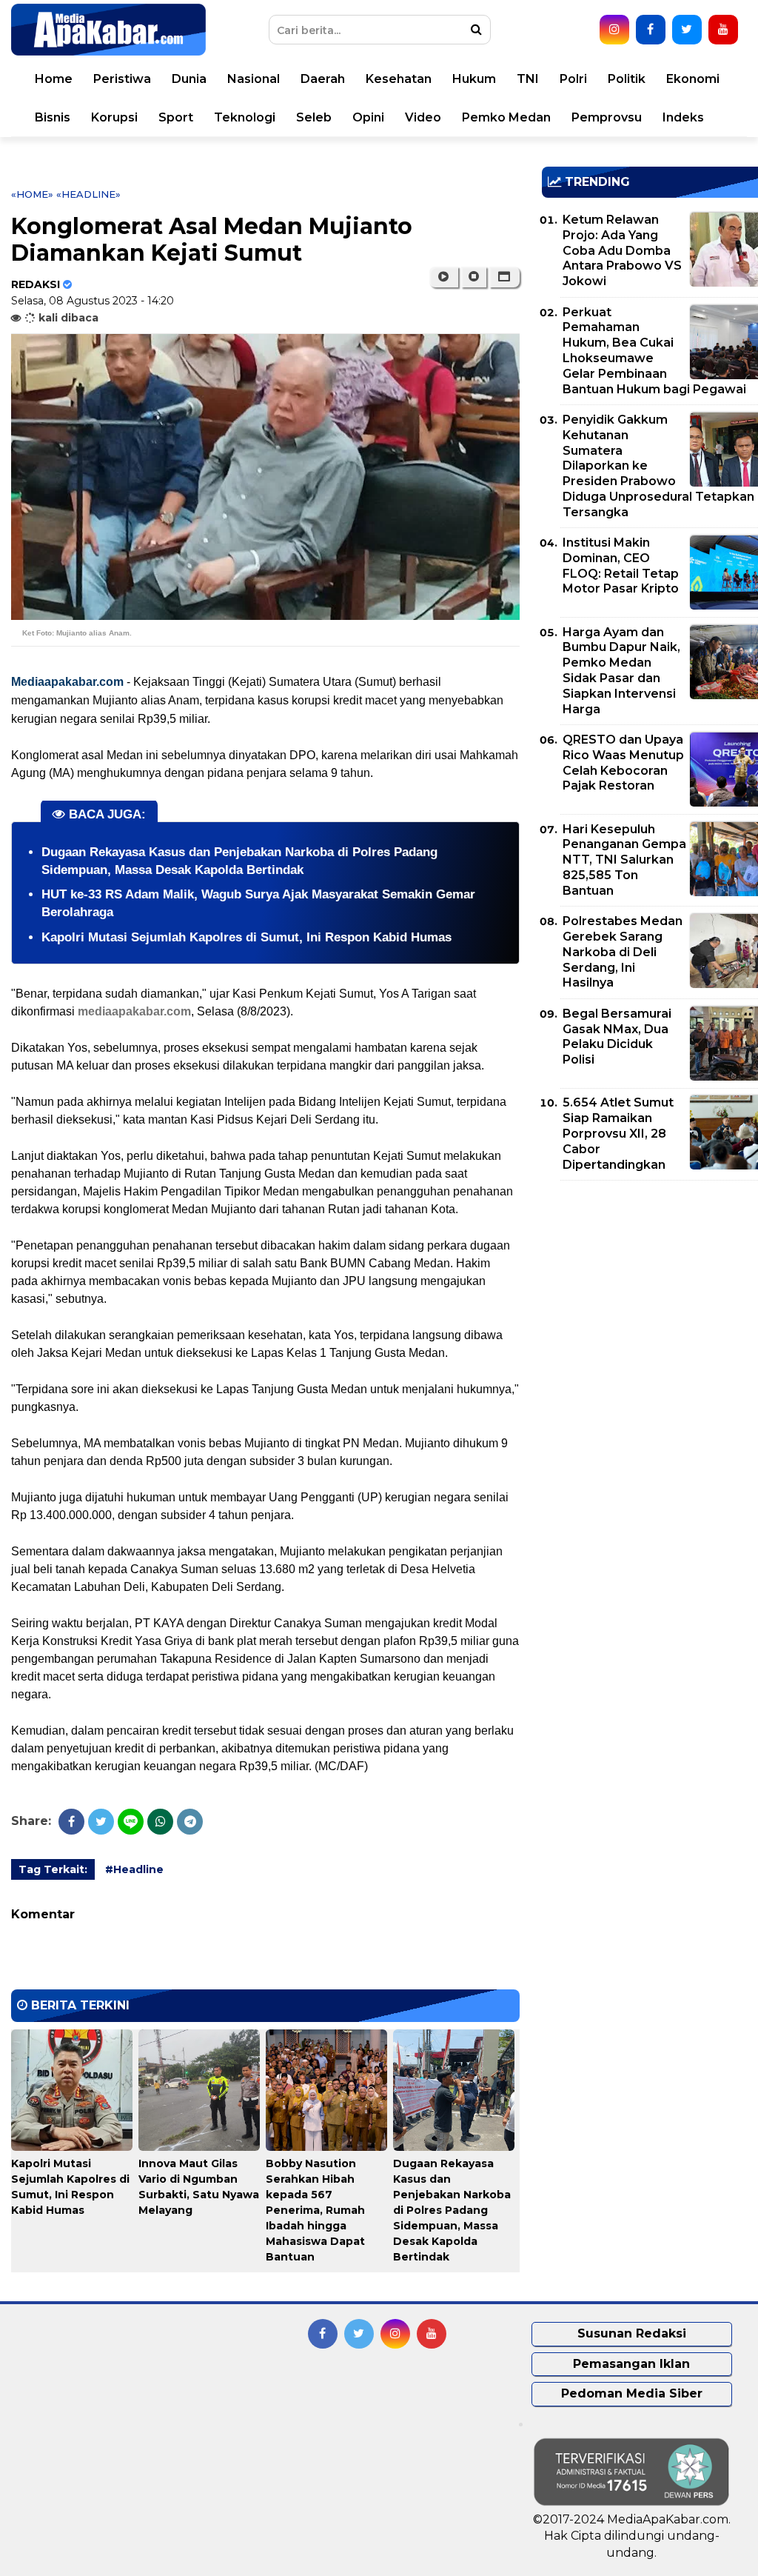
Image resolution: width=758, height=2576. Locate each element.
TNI (528, 79)
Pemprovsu (607, 117)
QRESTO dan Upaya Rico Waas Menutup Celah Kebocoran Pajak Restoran (623, 763)
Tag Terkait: (53, 1869)
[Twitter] (101, 1822)
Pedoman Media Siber (632, 2393)
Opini (368, 117)
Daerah (323, 79)
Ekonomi (693, 79)
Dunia (189, 79)
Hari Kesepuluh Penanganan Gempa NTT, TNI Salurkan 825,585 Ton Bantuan (624, 860)
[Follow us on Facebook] (651, 30)
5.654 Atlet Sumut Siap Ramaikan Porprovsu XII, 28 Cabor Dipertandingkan (618, 1133)
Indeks (683, 117)
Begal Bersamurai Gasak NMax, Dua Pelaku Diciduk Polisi (617, 1037)
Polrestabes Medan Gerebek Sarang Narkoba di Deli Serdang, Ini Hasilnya (623, 952)
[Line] (131, 1822)
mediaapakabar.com (134, 1011)
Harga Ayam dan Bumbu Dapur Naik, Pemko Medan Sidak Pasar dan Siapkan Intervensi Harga (621, 671)
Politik (627, 79)
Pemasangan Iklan (631, 2364)
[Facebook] (71, 1822)
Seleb (314, 117)
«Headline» (88, 194)
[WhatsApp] (160, 1822)
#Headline (134, 1869)
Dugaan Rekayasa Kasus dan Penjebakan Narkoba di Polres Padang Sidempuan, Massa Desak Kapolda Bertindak (452, 2210)
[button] (504, 277)
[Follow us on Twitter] (687, 30)
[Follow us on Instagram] (614, 30)
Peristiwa (122, 79)
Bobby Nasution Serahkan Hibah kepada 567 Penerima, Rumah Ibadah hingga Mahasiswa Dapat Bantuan (315, 2210)
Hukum (474, 79)
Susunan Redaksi (632, 2333)
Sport (176, 117)
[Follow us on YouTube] (723, 30)
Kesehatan (399, 79)
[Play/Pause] (444, 277)
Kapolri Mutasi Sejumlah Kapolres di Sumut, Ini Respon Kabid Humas (246, 937)
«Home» (32, 194)
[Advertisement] (650, 1295)
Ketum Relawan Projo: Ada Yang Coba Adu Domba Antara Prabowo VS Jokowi (622, 250)
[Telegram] (190, 1822)
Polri (573, 79)
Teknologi (245, 117)
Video (423, 117)
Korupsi (114, 117)
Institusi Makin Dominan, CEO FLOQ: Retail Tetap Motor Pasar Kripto (621, 565)
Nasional (254, 79)
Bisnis (53, 117)
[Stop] (474, 277)
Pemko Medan (506, 117)
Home (54, 79)
